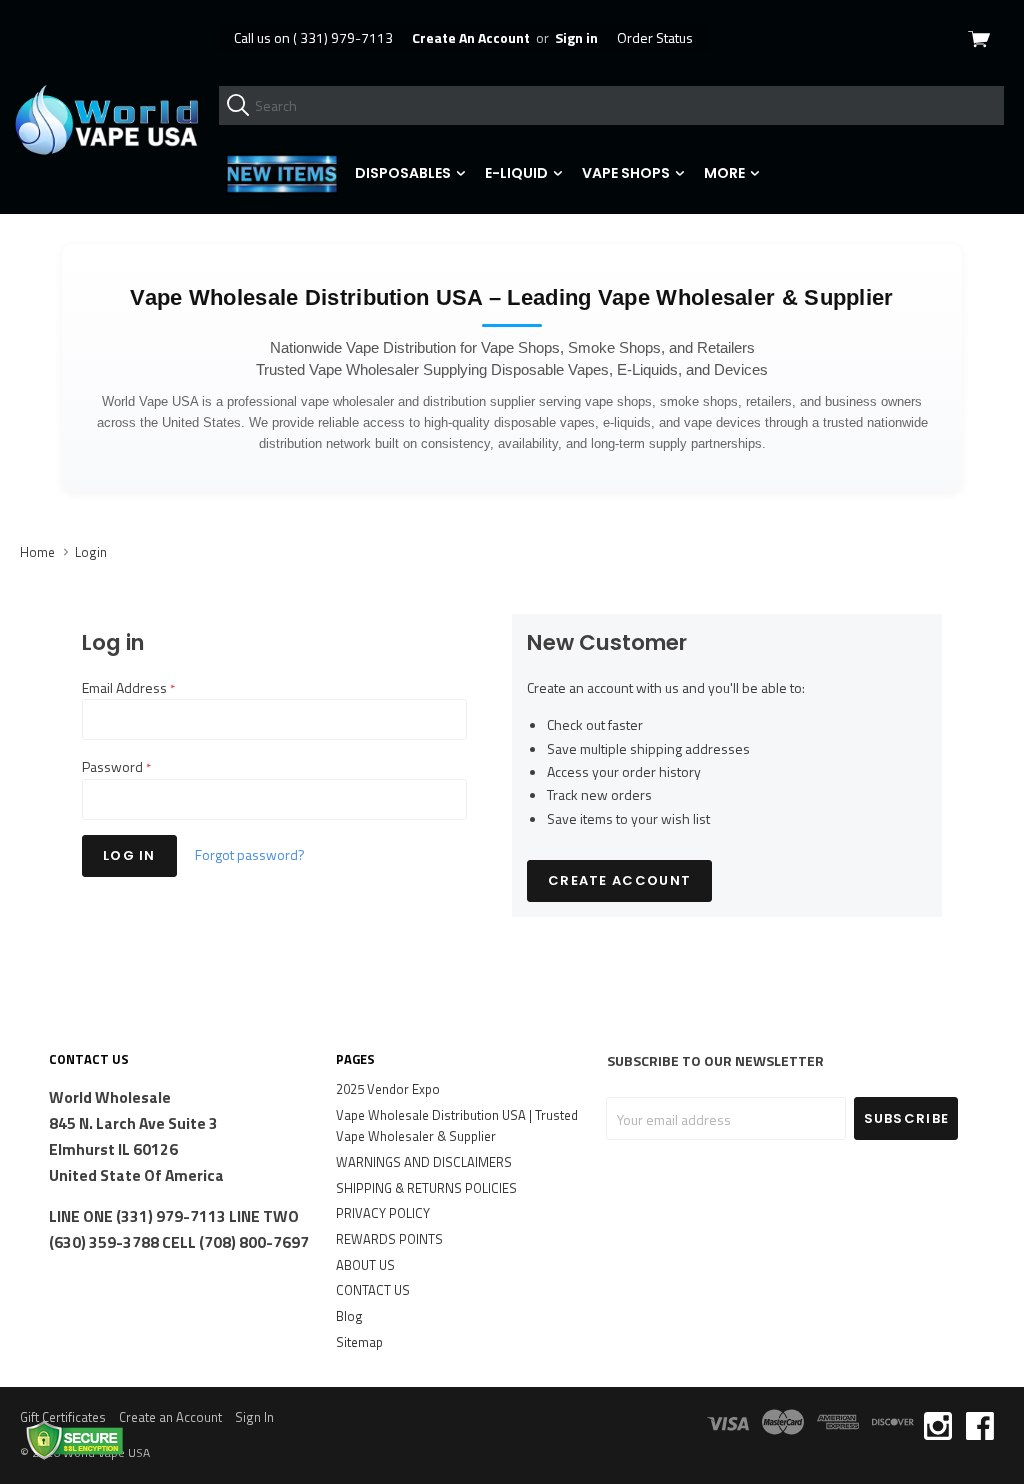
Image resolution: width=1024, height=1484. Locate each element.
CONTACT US (373, 1290)
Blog (349, 1316)
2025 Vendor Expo (388, 1089)
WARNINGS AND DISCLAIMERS (424, 1162)
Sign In (254, 1417)
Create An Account (471, 37)
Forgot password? (250, 854)
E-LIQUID (518, 173)
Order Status (655, 37)
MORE (726, 173)
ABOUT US (365, 1265)
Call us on (313, 37)
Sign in (576, 37)
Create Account (619, 880)
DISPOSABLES (404, 173)
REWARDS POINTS (389, 1239)
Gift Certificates (63, 1417)
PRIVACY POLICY (383, 1213)
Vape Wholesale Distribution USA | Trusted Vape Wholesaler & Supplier (457, 1126)
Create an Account (170, 1417)
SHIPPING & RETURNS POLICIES (426, 1188)
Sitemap (359, 1342)
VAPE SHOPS (627, 173)
